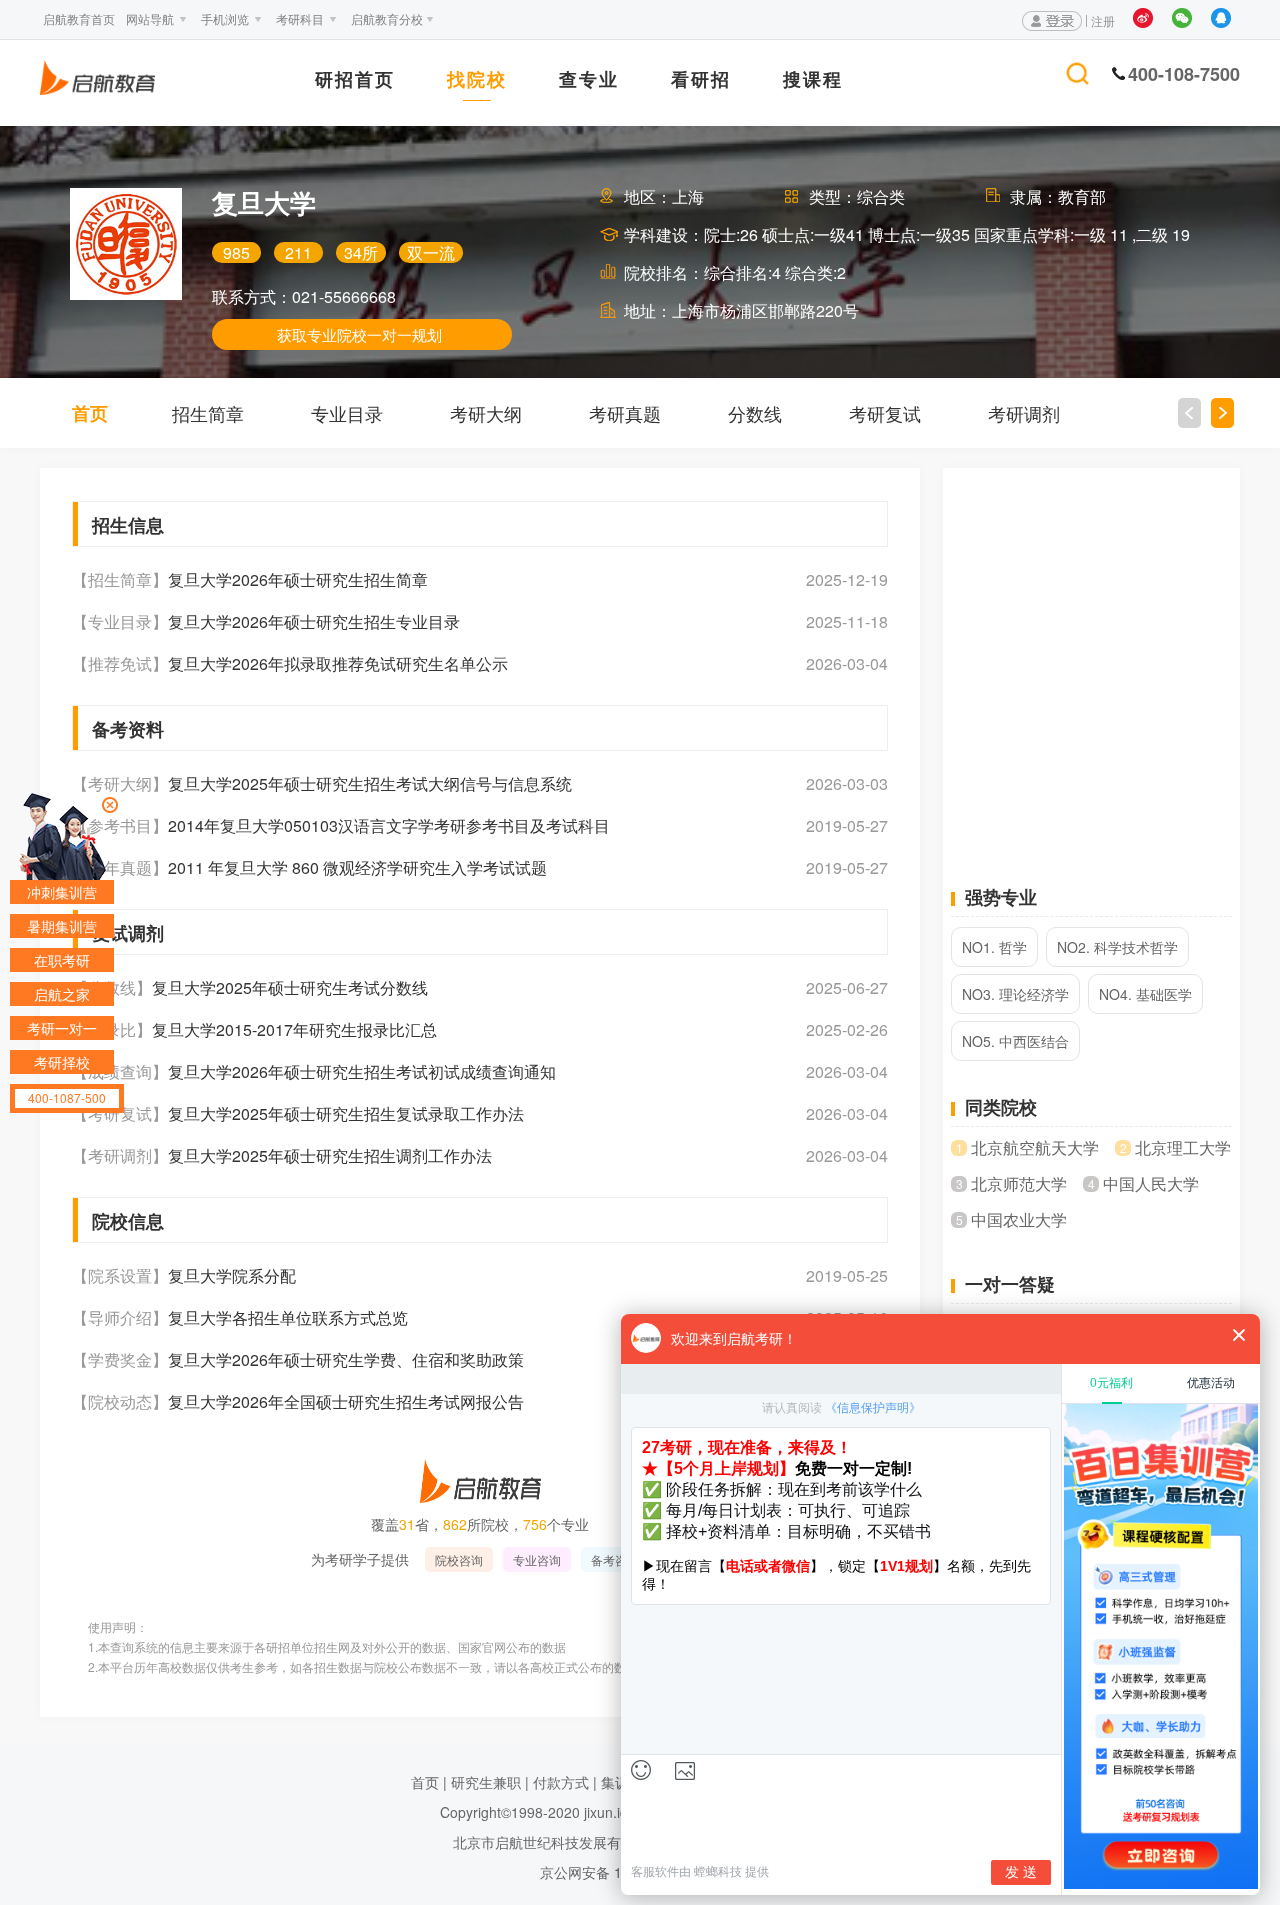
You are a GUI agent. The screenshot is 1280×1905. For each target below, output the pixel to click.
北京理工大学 (1183, 1148)
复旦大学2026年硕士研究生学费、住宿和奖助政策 (346, 1360)
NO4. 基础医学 (1145, 994)
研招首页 (355, 81)
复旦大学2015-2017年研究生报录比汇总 (294, 1030)
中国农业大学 (1019, 1220)
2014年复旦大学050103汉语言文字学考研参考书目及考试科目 (389, 826)
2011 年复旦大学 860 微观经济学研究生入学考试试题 (357, 868)
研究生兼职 (486, 1782)
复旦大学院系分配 (232, 1276)
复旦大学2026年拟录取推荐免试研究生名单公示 (338, 664)
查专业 (589, 81)
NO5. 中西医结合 (1015, 1041)
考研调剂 (1024, 413)
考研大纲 (486, 413)
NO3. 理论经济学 (1015, 994)
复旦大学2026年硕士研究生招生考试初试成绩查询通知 (362, 1072)
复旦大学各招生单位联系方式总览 (288, 1318)
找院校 (477, 81)
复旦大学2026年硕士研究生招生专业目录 (314, 622)
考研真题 (625, 413)
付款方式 (561, 1782)
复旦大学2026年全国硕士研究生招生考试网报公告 (346, 1402)
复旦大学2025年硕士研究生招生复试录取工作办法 (346, 1114)
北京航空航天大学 (1035, 1148)
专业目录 (347, 413)
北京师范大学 (1019, 1184)
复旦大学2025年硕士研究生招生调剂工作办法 (330, 1156)
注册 (1103, 20)
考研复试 (885, 413)
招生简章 (208, 413)
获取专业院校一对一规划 (359, 334)
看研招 (701, 81)
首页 (90, 413)
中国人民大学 (1151, 1184)
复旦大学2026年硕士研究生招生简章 (298, 580)
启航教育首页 (79, 18)
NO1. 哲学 (994, 947)
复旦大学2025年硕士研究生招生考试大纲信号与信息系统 (370, 784)
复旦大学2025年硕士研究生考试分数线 (290, 988)
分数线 (755, 413)
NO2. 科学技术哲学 (1117, 947)
